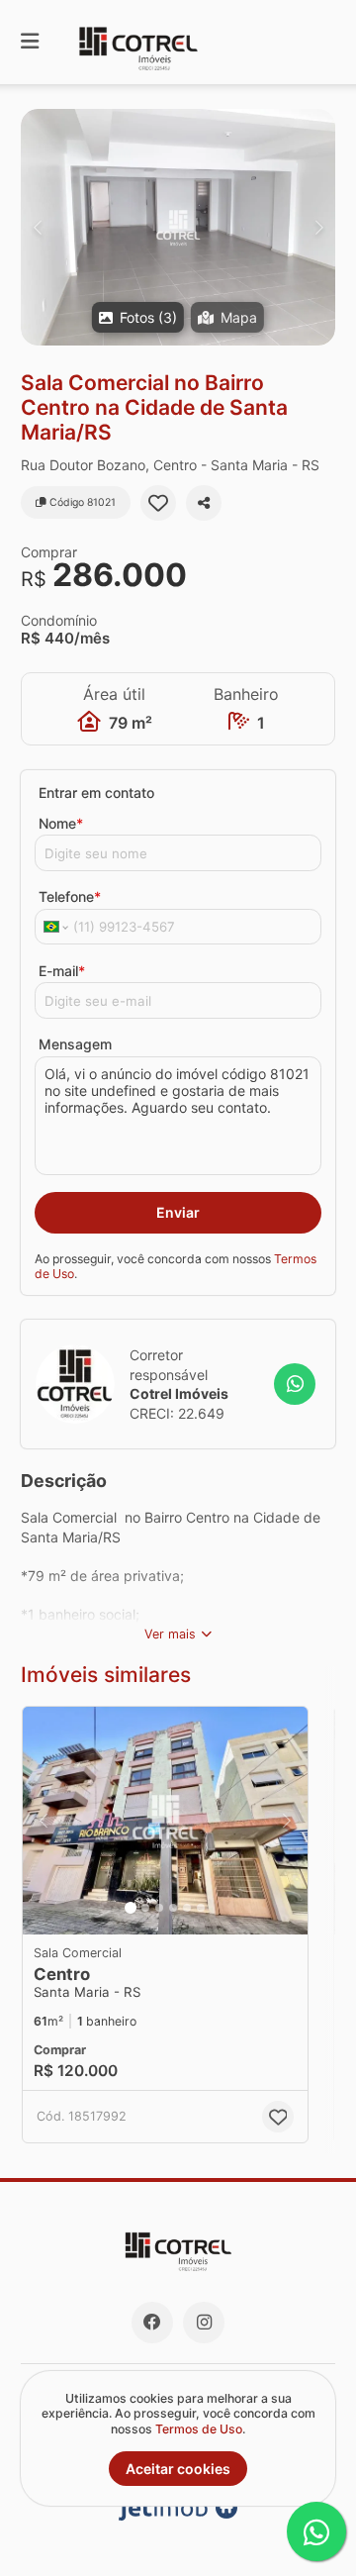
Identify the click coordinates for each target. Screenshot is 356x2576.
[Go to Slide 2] (145, 1908)
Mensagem (75, 1044)
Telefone (70, 896)
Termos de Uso (199, 2429)
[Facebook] (152, 2323)
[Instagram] (204, 2323)
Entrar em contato (96, 793)
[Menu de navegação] (30, 42)
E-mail (62, 971)
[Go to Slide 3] (159, 1908)
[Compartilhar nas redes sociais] (204, 503)
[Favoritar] (158, 503)
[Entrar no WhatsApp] (295, 1384)
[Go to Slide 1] (131, 1908)
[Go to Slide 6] (201, 1908)
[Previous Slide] (37, 227)
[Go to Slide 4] (173, 1908)
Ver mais (170, 1634)
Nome (61, 823)
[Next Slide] (319, 227)
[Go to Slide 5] (187, 1908)
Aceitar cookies (178, 2469)
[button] (178, 227)
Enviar (178, 1212)
